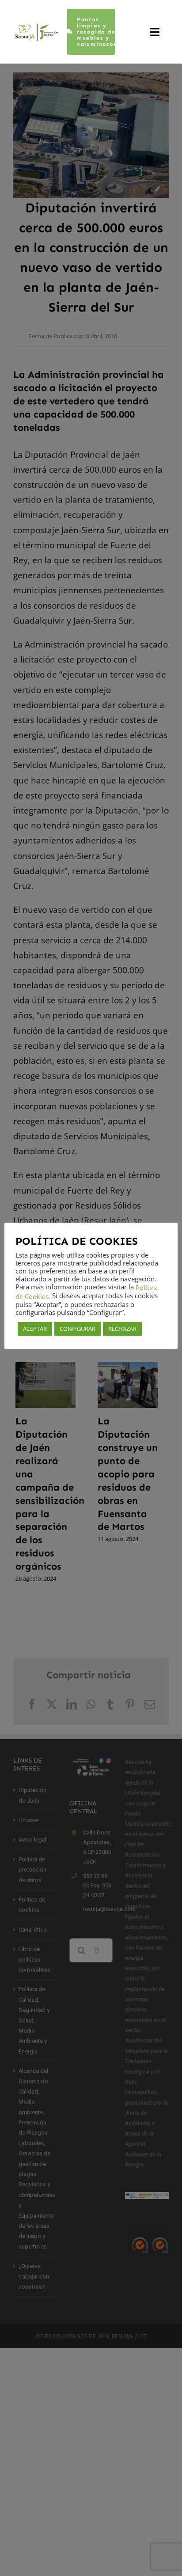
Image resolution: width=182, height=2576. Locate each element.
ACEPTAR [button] (35, 1329)
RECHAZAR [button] (122, 1329)
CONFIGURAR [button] (78, 1329)
